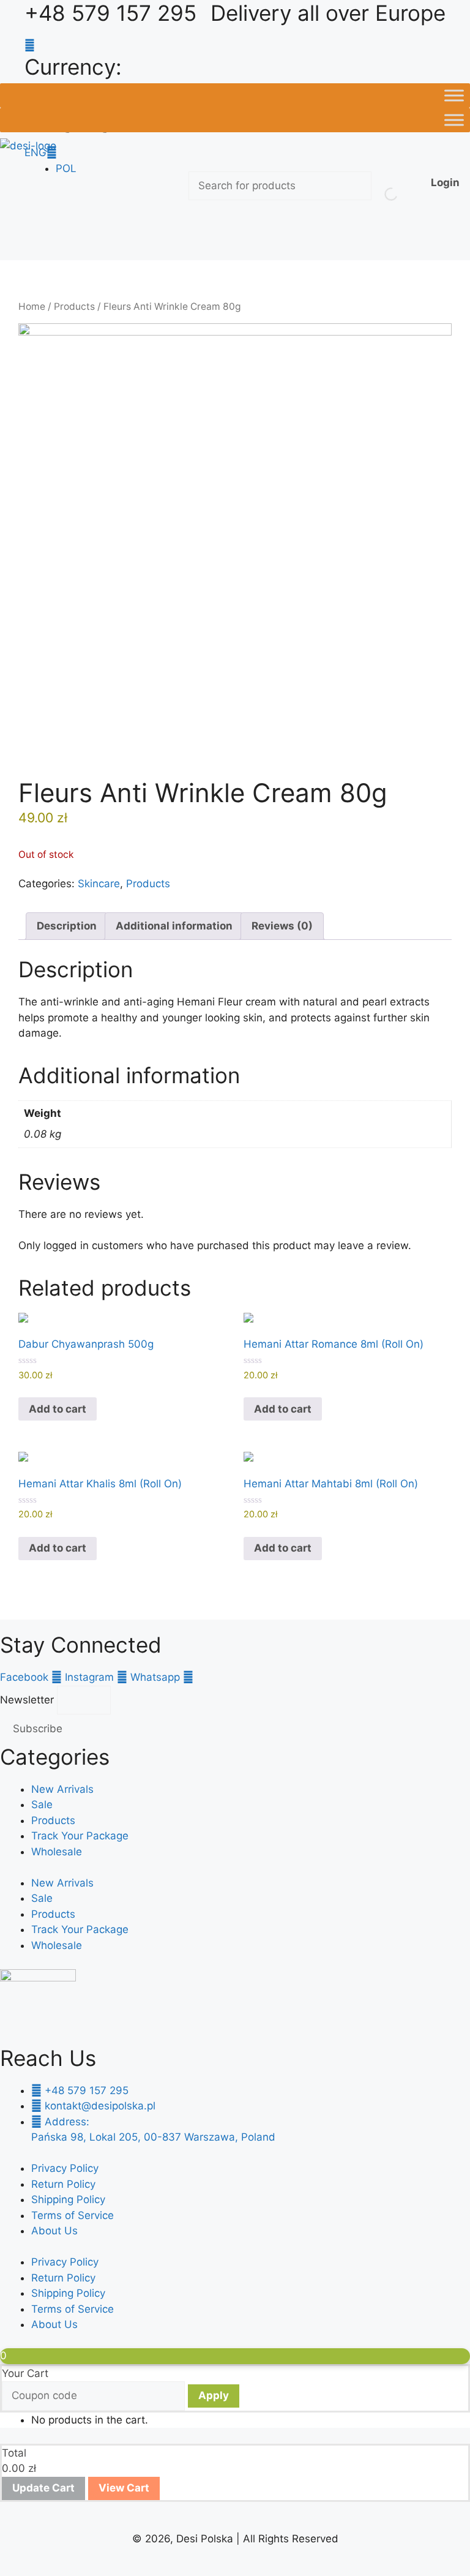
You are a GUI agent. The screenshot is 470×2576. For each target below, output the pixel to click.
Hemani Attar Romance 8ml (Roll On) (334, 1344)
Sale (42, 1804)
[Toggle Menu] (454, 95)
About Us (54, 2231)
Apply (214, 2395)
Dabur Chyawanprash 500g (86, 1344)
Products (74, 306)
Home (32, 306)
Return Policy (63, 2184)
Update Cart (43, 2488)
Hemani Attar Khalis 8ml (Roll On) (100, 1484)
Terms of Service (73, 2215)
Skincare (99, 884)
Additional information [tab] (174, 926)
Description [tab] (67, 926)
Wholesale (57, 1852)
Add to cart (58, 1409)
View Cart (124, 2488)
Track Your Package (80, 1836)
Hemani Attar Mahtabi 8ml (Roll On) (331, 1484)
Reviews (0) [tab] (282, 926)
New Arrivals (62, 1789)
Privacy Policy (65, 2168)
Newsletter (28, 1700)
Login (445, 182)
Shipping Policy (68, 2199)
